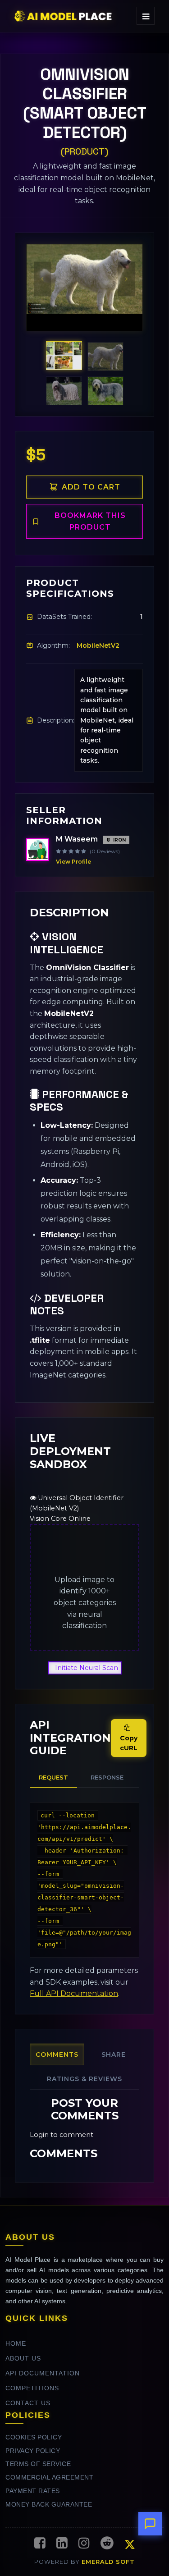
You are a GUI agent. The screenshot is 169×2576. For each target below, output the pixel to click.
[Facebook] (40, 2544)
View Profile (73, 862)
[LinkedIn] (62, 2544)
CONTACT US (28, 2403)
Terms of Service (38, 2464)
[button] (43, 283)
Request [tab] (53, 1777)
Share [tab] (114, 2054)
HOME (16, 2344)
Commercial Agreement (49, 2478)
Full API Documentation (74, 1993)
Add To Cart (91, 487)
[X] (130, 2546)
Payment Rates (33, 2491)
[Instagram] (84, 2544)
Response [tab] (107, 1777)
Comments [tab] (57, 2054)
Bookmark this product (90, 521)
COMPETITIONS (32, 2388)
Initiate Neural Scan (87, 1668)
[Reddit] (107, 2544)
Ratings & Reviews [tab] (84, 2079)
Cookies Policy (34, 2437)
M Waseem (77, 839)
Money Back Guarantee (49, 2505)
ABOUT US (23, 2359)
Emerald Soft (108, 2562)
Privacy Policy (33, 2451)
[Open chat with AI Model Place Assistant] (150, 2524)
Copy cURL (129, 1743)
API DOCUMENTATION (43, 2373)
